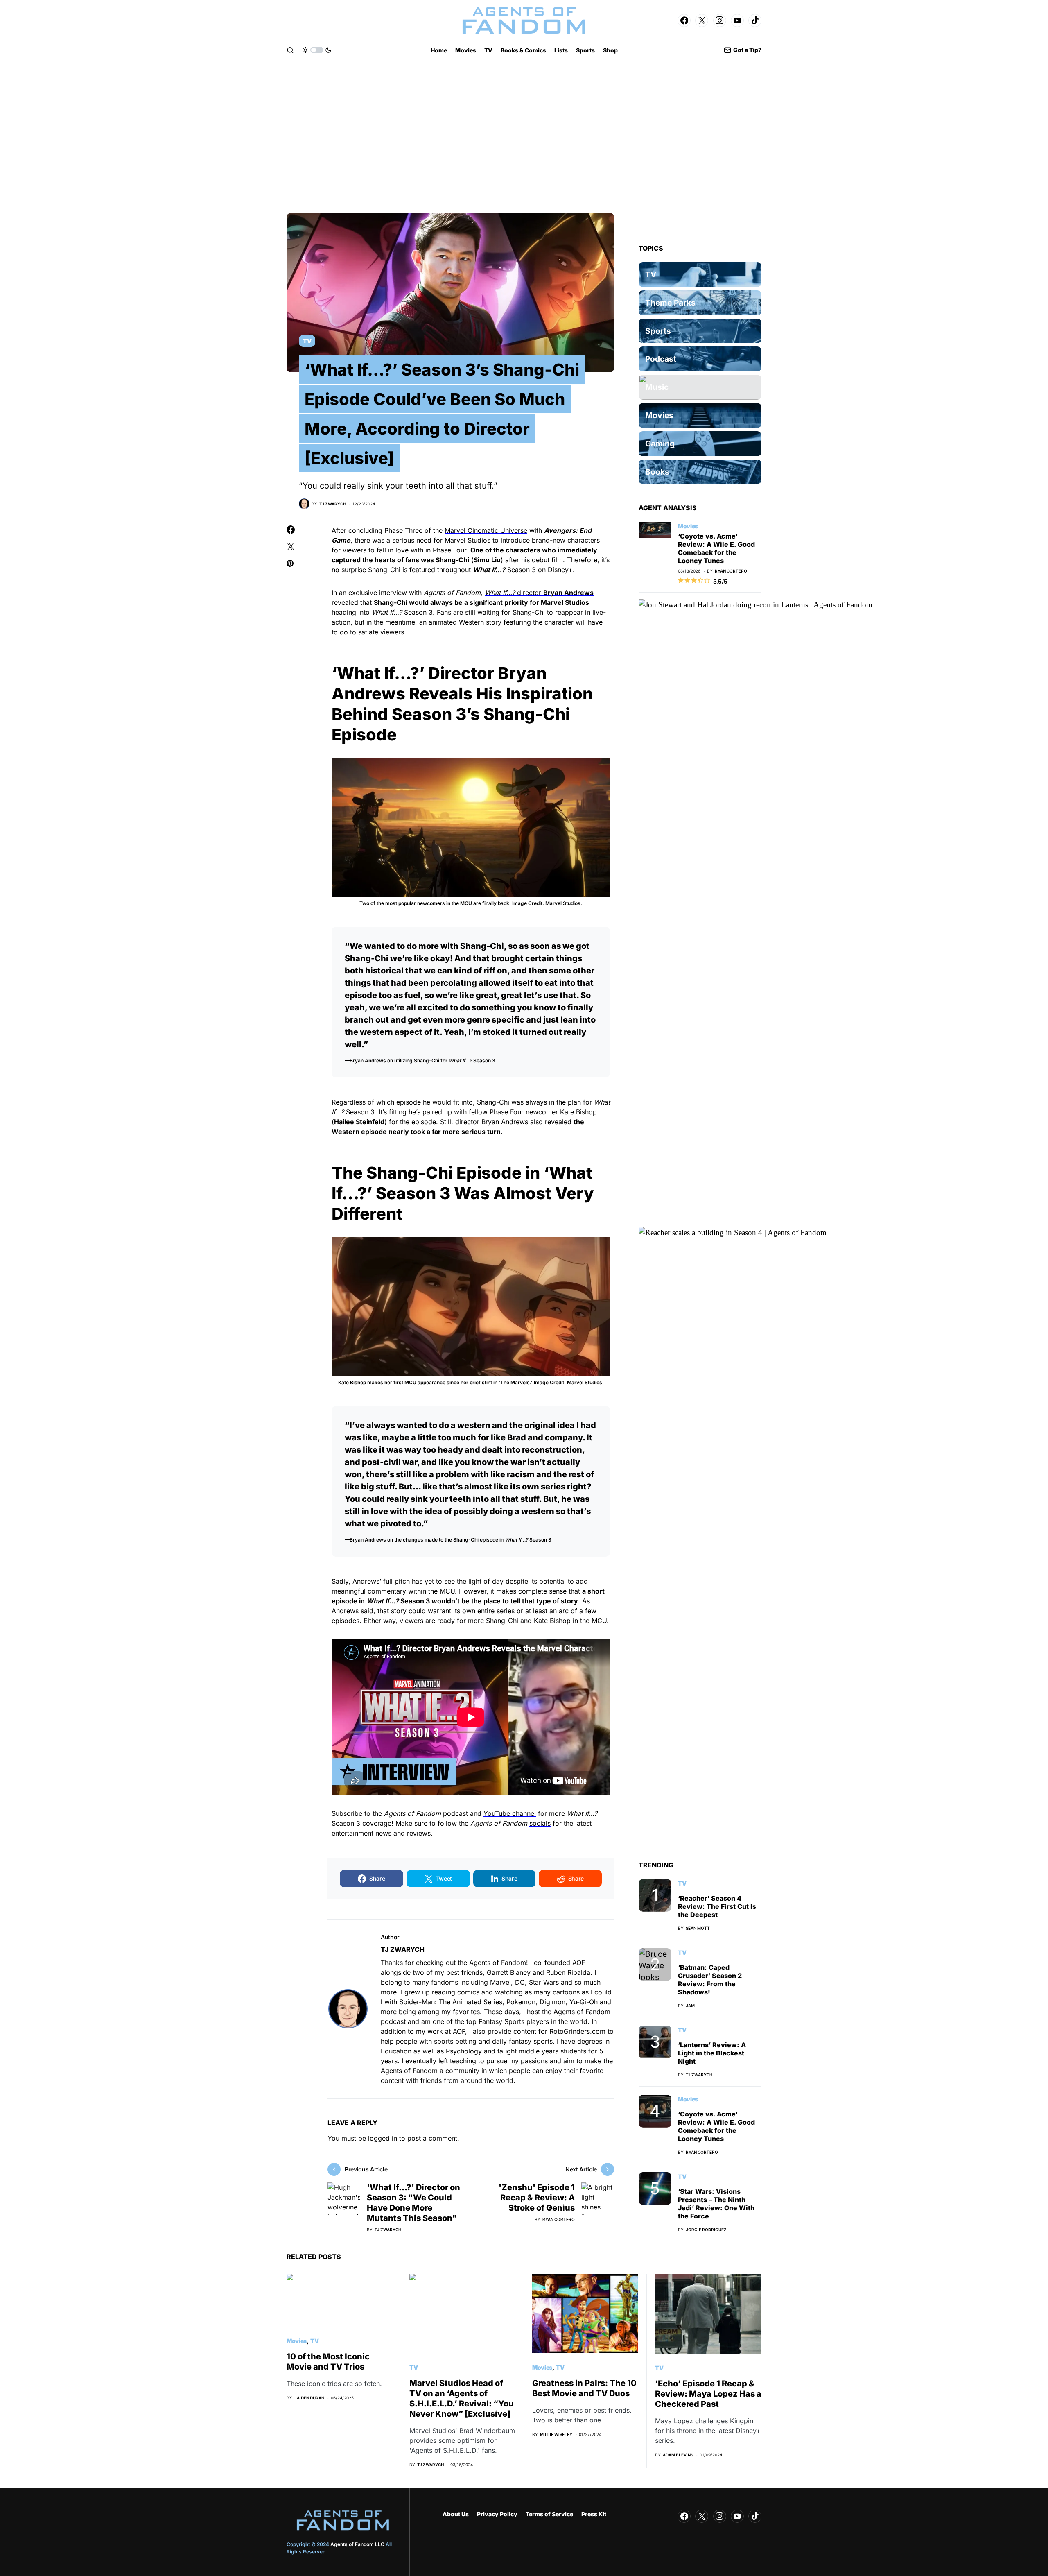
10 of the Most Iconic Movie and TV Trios (328, 2362)
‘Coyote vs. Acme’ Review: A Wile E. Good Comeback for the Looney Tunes (716, 548)
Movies (688, 526)
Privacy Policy (497, 2514)
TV (307, 341)
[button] (290, 50)
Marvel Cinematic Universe (486, 530)
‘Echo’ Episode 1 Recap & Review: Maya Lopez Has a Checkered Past (708, 2394)
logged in (383, 2138)
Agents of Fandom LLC (357, 2544)
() (469, 560)
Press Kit (594, 2514)
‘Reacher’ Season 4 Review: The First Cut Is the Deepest (717, 1906)
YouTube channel (510, 1813)
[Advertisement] (524, 136)
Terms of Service (549, 2514)
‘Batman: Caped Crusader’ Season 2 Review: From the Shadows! (710, 1980)
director (539, 593)
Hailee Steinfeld (359, 1122)
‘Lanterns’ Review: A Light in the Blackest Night (712, 2053)
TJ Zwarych (403, 1949)
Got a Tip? (747, 50)
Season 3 (504, 570)
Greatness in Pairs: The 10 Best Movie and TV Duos (584, 2388)
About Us (456, 2514)
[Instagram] (720, 20)
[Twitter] (702, 20)
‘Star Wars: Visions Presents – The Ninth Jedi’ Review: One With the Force (716, 2204)
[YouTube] (737, 20)
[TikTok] (755, 20)
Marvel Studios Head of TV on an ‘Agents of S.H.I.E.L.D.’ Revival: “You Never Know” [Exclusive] (462, 2398)
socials (540, 1823)
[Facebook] (684, 20)
